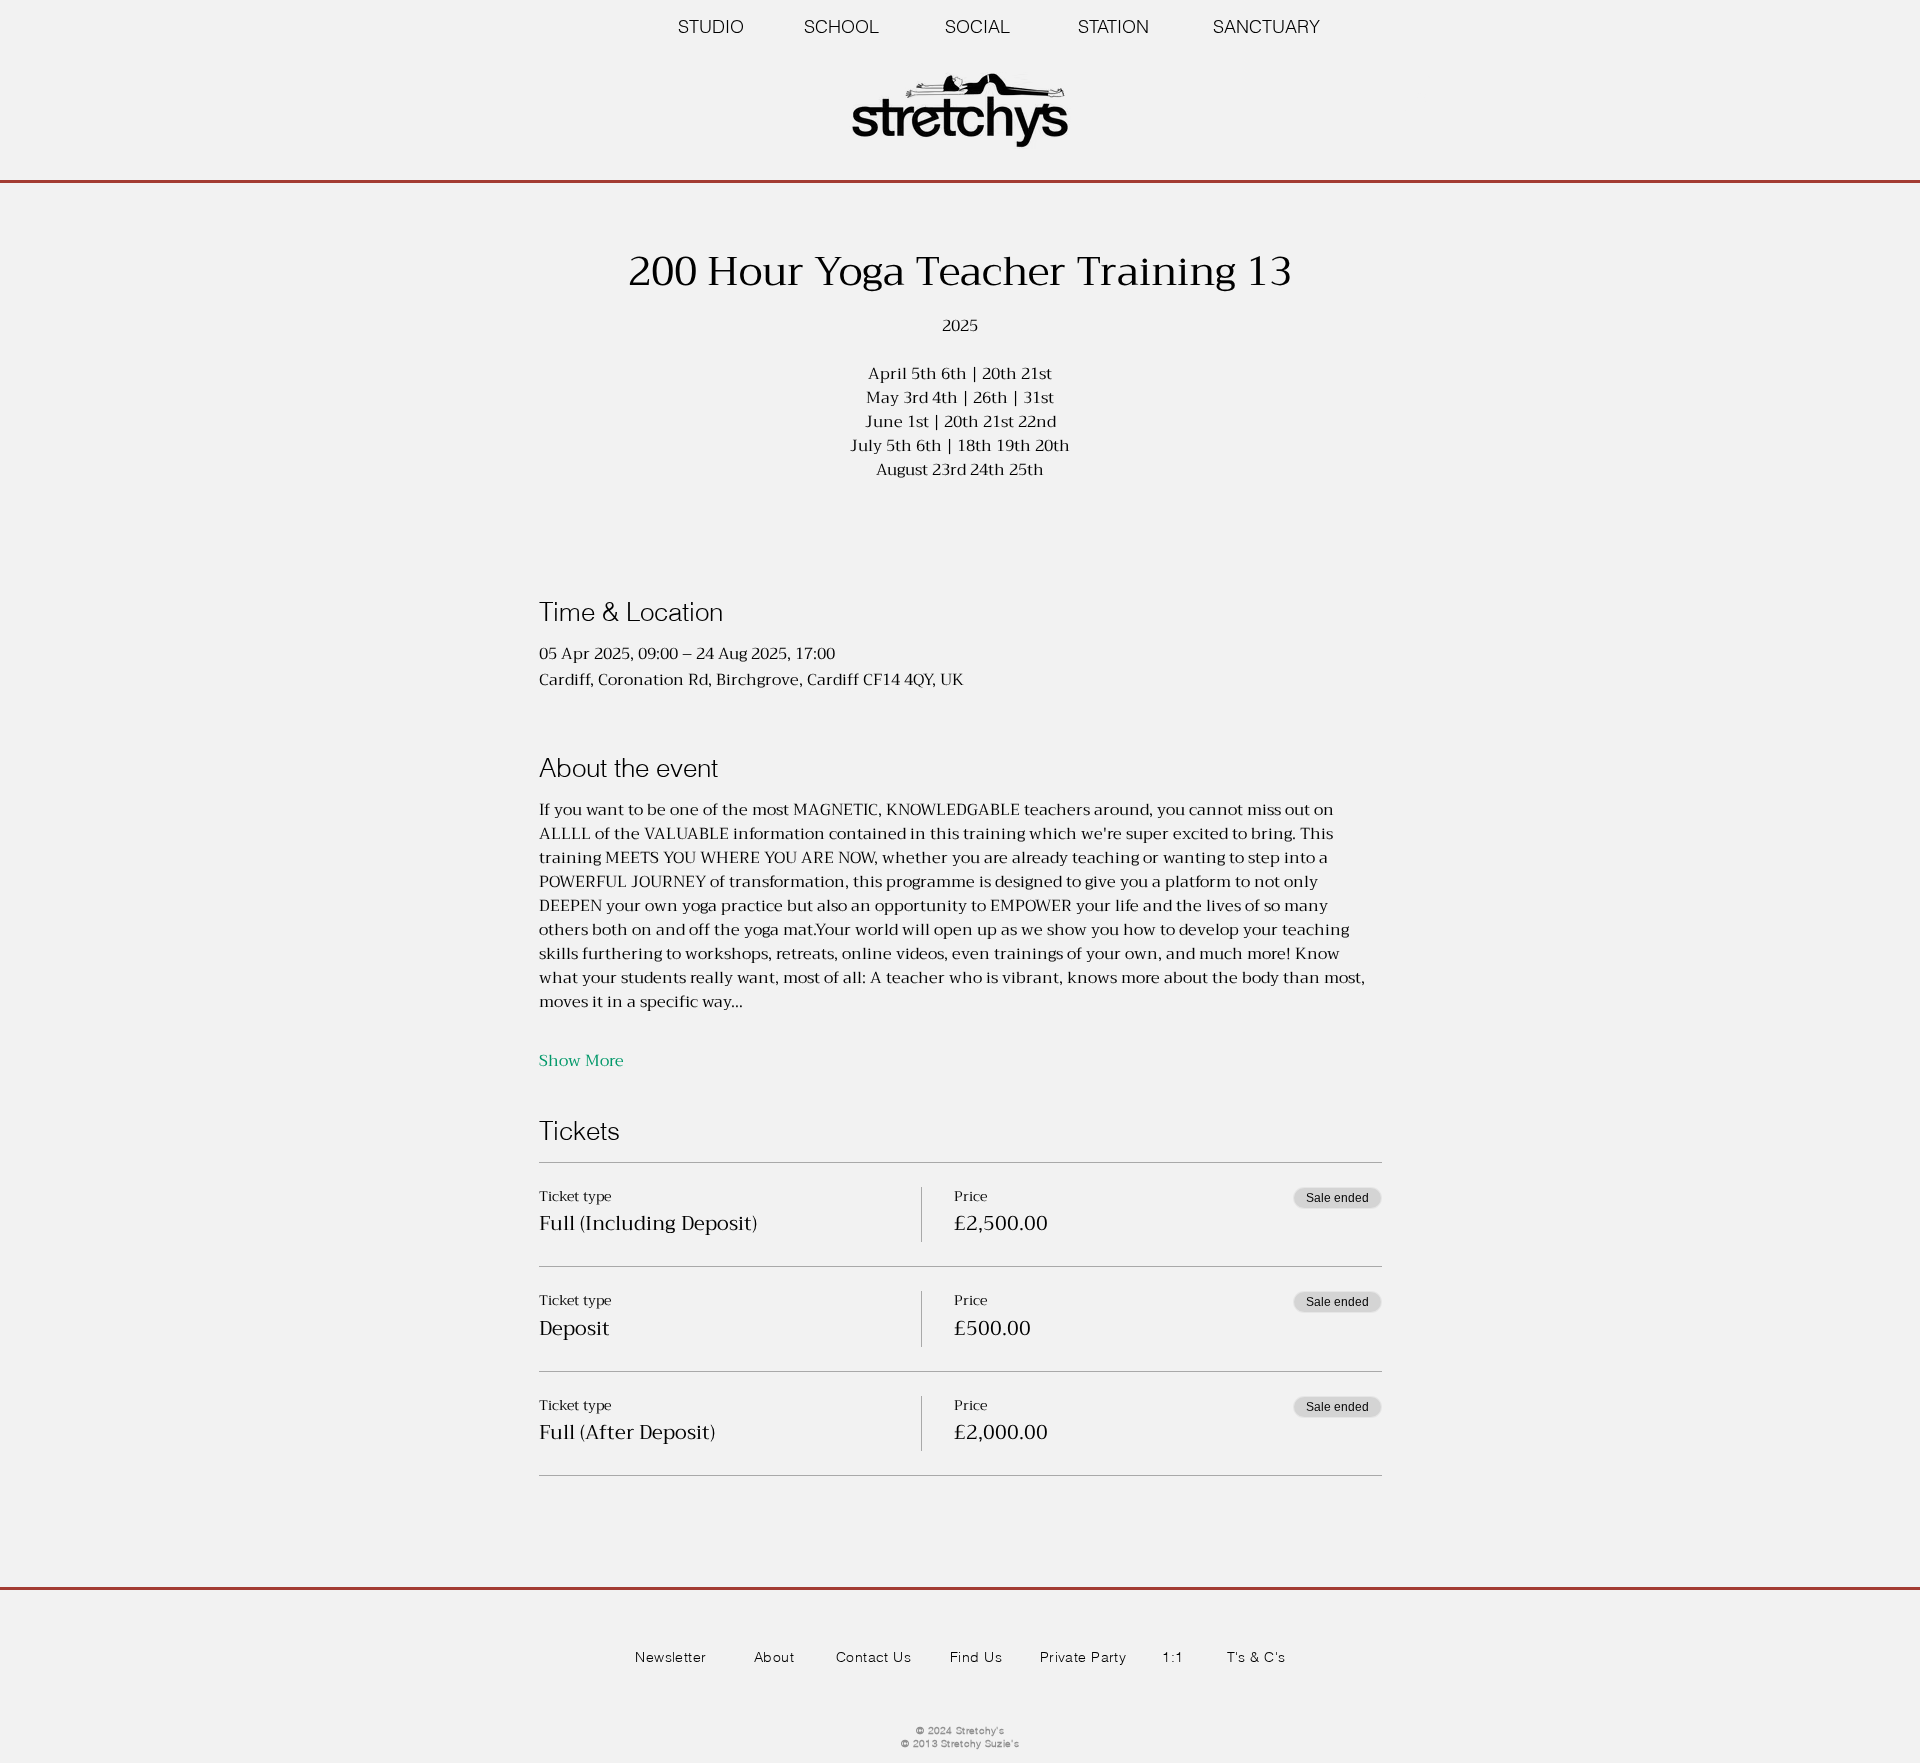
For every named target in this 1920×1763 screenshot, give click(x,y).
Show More (581, 1061)
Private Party (1083, 1657)
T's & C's (1256, 1657)
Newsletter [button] (670, 1657)
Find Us (976, 1657)
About (774, 1657)
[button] (1421, 91)
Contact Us (873, 1657)
